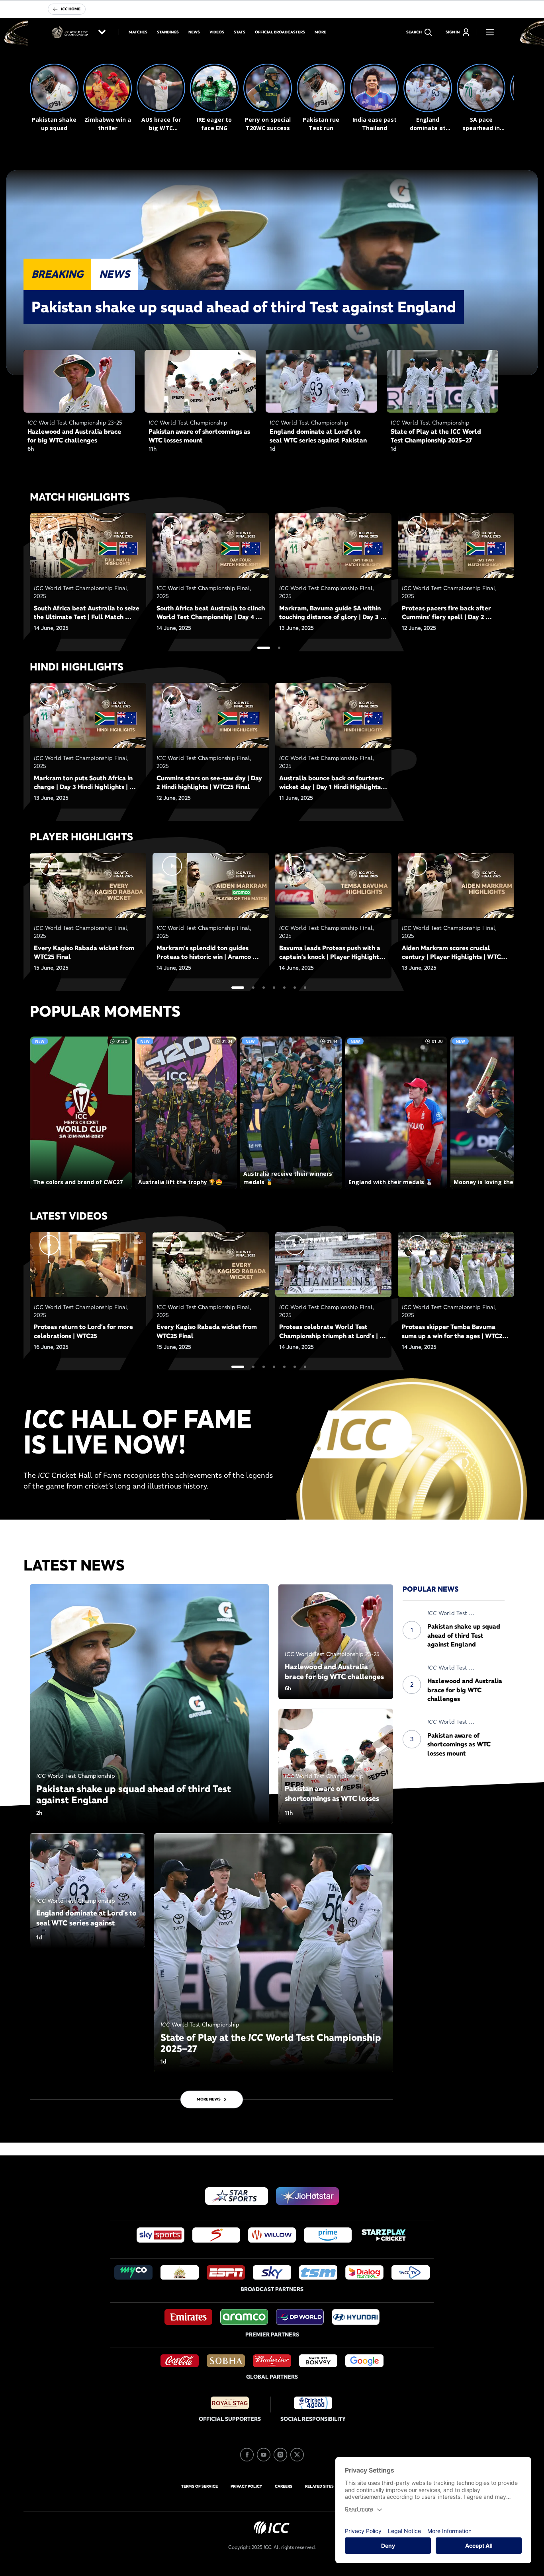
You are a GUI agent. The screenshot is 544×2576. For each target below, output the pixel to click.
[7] (305, 988)
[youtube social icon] (264, 2455)
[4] (274, 988)
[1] (264, 648)
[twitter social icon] (297, 2455)
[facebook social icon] (247, 2455)
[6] (295, 988)
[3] (264, 988)
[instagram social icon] (280, 2455)
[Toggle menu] (490, 32)
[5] (284, 988)
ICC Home (71, 9)
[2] (279, 648)
